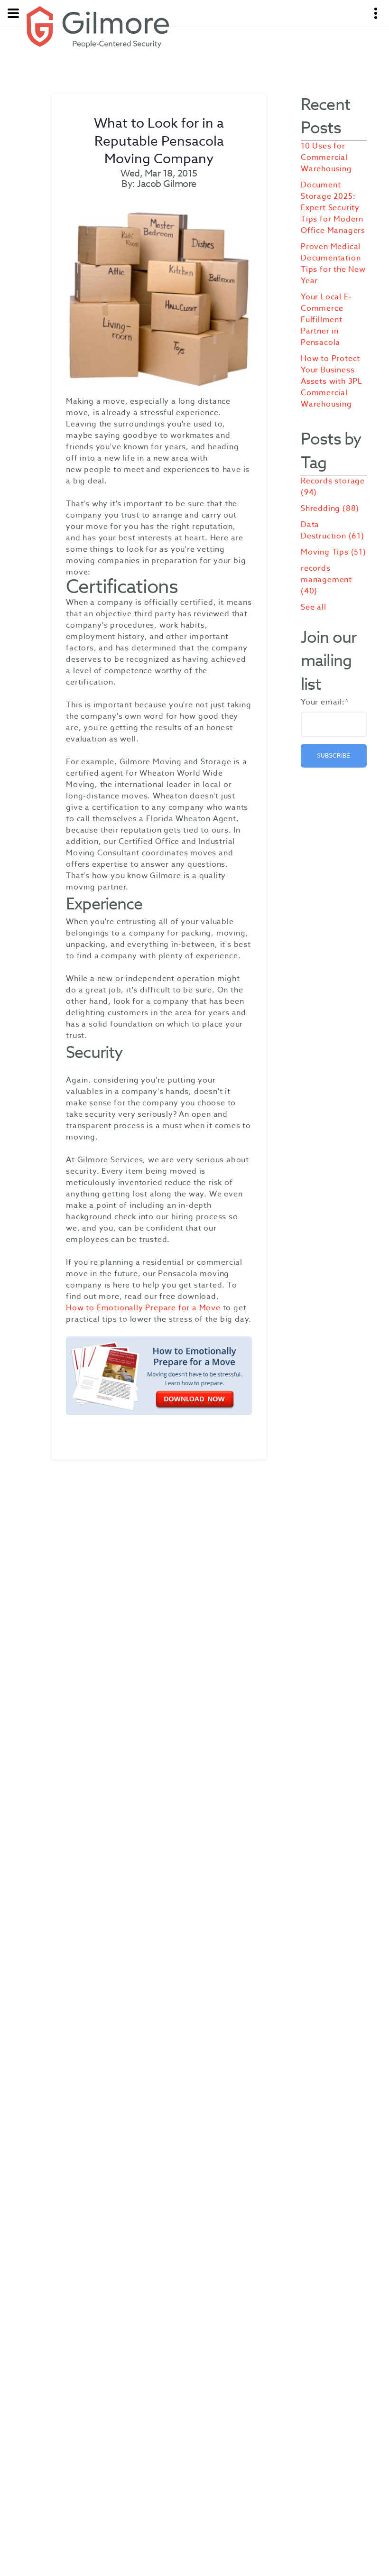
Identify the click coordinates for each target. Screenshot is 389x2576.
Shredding (330, 509)
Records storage (333, 487)
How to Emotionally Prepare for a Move (143, 1308)
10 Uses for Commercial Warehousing (326, 158)
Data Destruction (333, 530)
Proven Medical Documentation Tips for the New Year (333, 264)
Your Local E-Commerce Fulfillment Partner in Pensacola (326, 320)
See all (314, 607)
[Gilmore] (98, 27)
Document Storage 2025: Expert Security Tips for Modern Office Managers (333, 208)
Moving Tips (333, 552)
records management (326, 580)
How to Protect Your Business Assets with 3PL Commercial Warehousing (332, 381)
